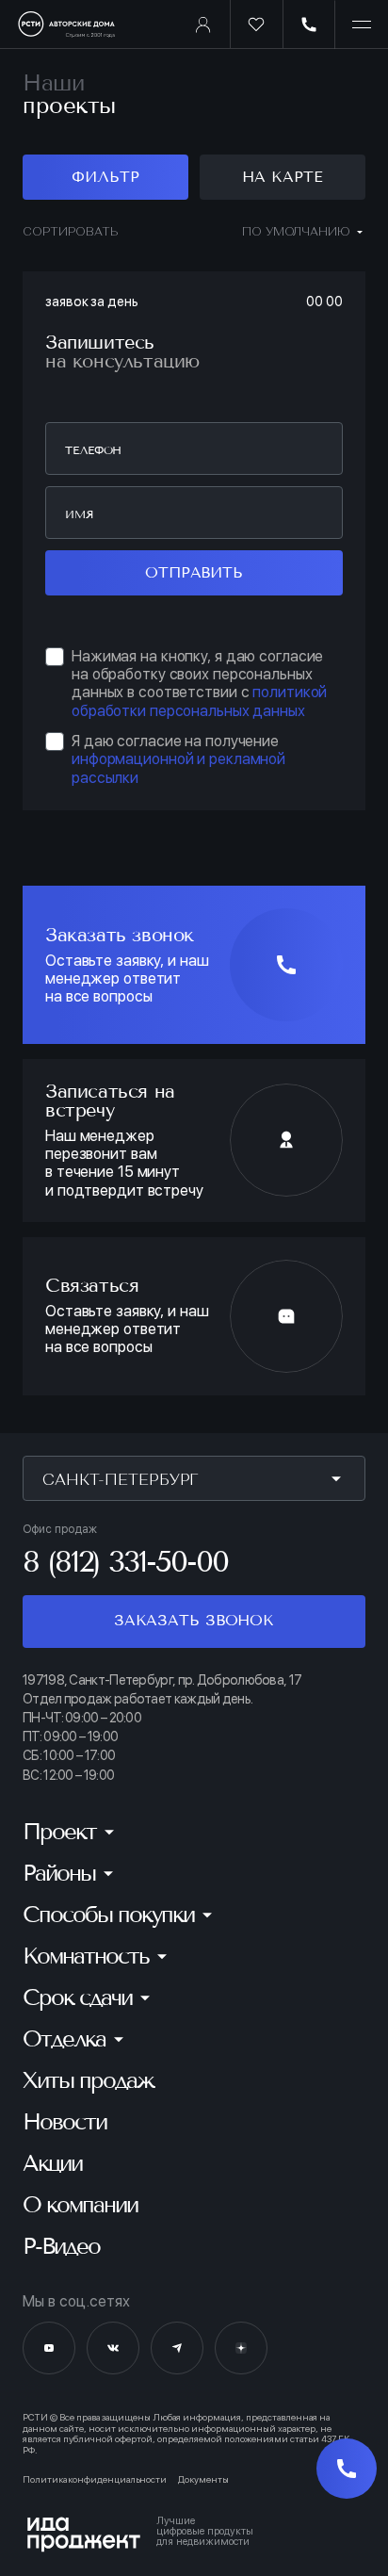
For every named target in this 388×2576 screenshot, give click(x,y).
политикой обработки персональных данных (199, 701)
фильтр (105, 177)
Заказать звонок (194, 1620)
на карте (282, 177)
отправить (194, 572)
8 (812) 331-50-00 (125, 1561)
